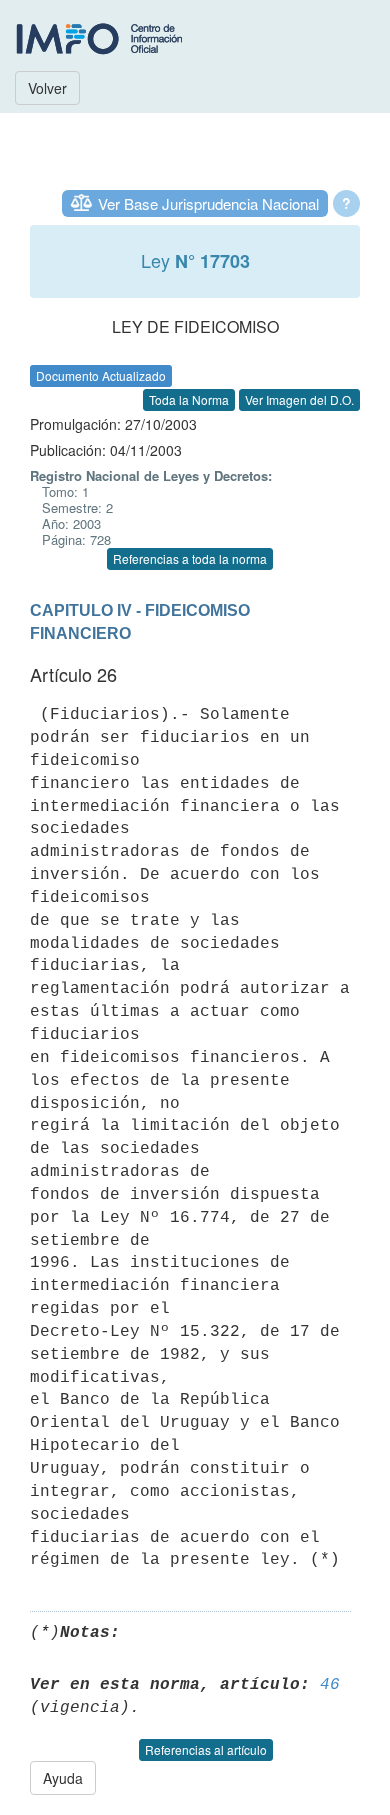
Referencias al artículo (206, 1749)
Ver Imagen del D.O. (299, 399)
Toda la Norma (189, 399)
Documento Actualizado (101, 375)
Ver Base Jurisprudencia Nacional (208, 203)
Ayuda (63, 1778)
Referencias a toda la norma (190, 558)
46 (330, 1685)
